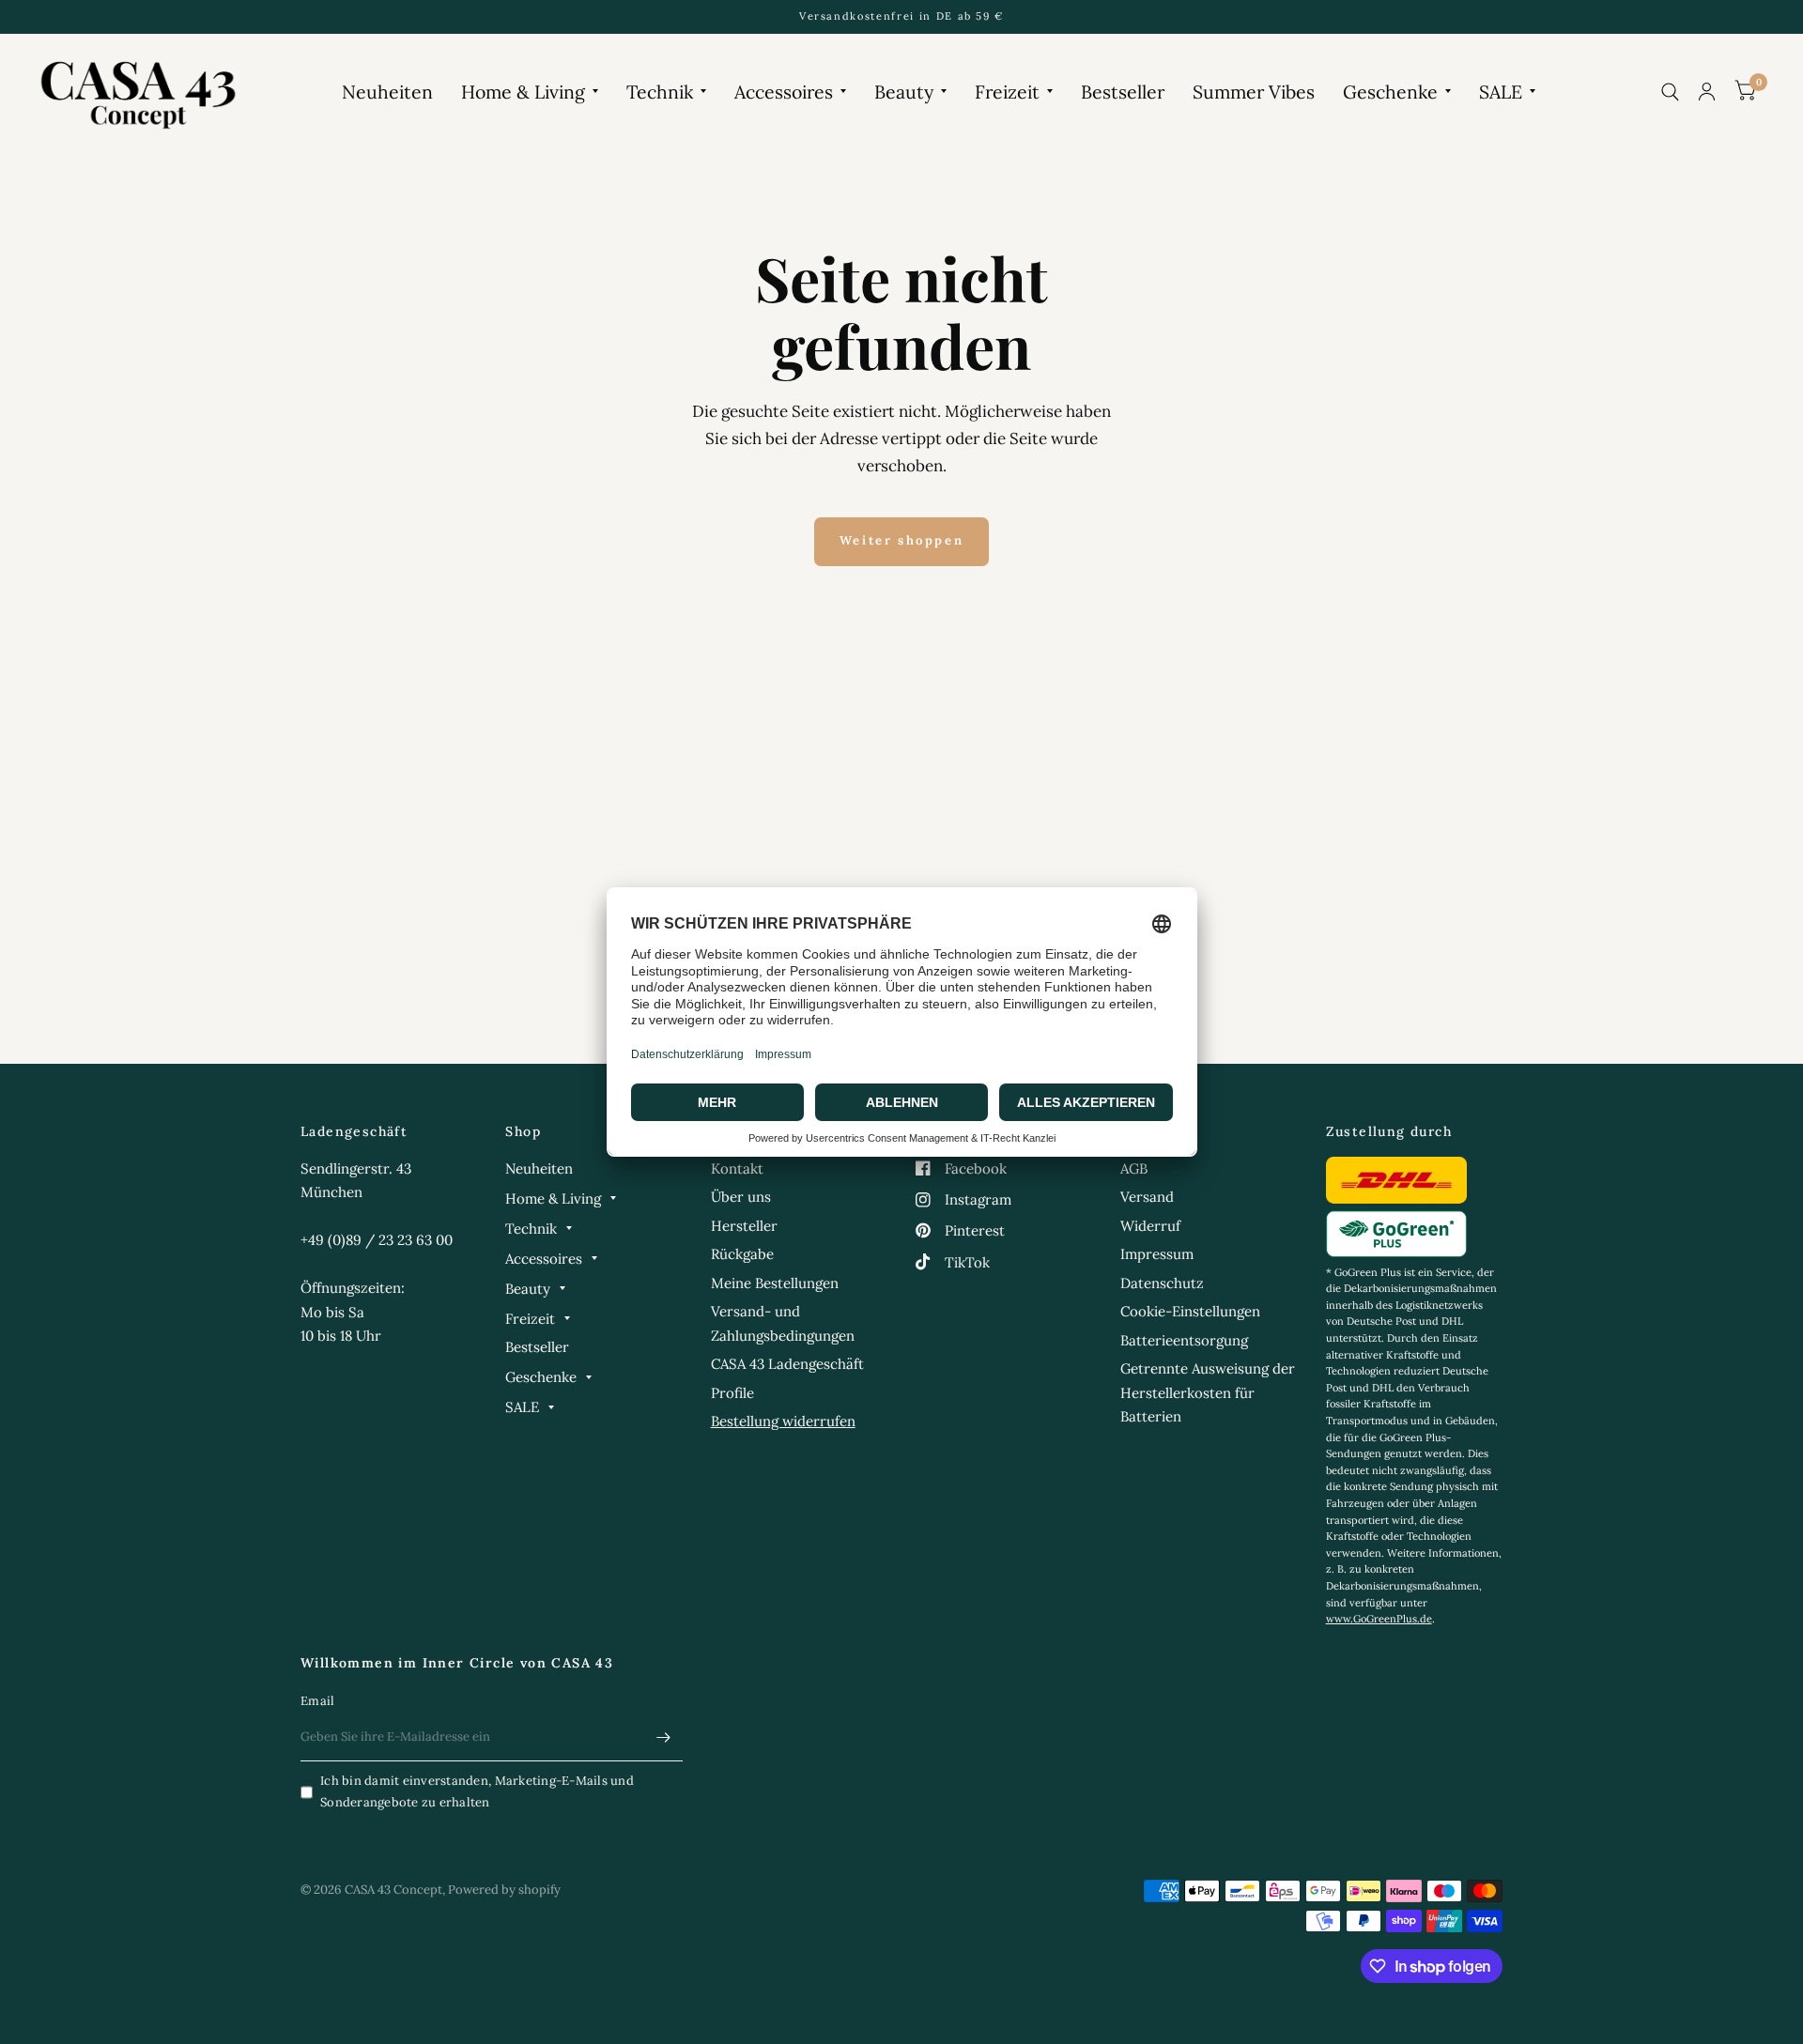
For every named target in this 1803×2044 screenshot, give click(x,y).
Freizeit (1007, 92)
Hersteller (744, 1226)
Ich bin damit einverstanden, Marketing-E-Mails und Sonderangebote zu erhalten (477, 1791)
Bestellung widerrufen (783, 1421)
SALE (1501, 92)
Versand (1147, 1197)
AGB (1134, 1168)
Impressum (1157, 1254)
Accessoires (784, 92)
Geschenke (1390, 92)
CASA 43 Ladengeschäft (787, 1364)
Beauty (904, 92)
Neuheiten (387, 92)
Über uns (741, 1197)
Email (317, 1701)
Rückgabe (742, 1254)
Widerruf (1150, 1226)
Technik (660, 92)
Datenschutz (1162, 1283)
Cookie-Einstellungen (1190, 1311)
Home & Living (523, 92)
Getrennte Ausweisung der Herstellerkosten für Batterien (1208, 1392)
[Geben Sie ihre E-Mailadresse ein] (664, 1737)
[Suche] (1670, 92)
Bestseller (1123, 92)
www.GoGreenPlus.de (1379, 1619)
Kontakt (737, 1168)
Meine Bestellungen (775, 1283)
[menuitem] (387, 92)
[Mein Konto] (1707, 92)
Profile (732, 1393)
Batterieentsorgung (1184, 1340)
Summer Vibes (1254, 92)
